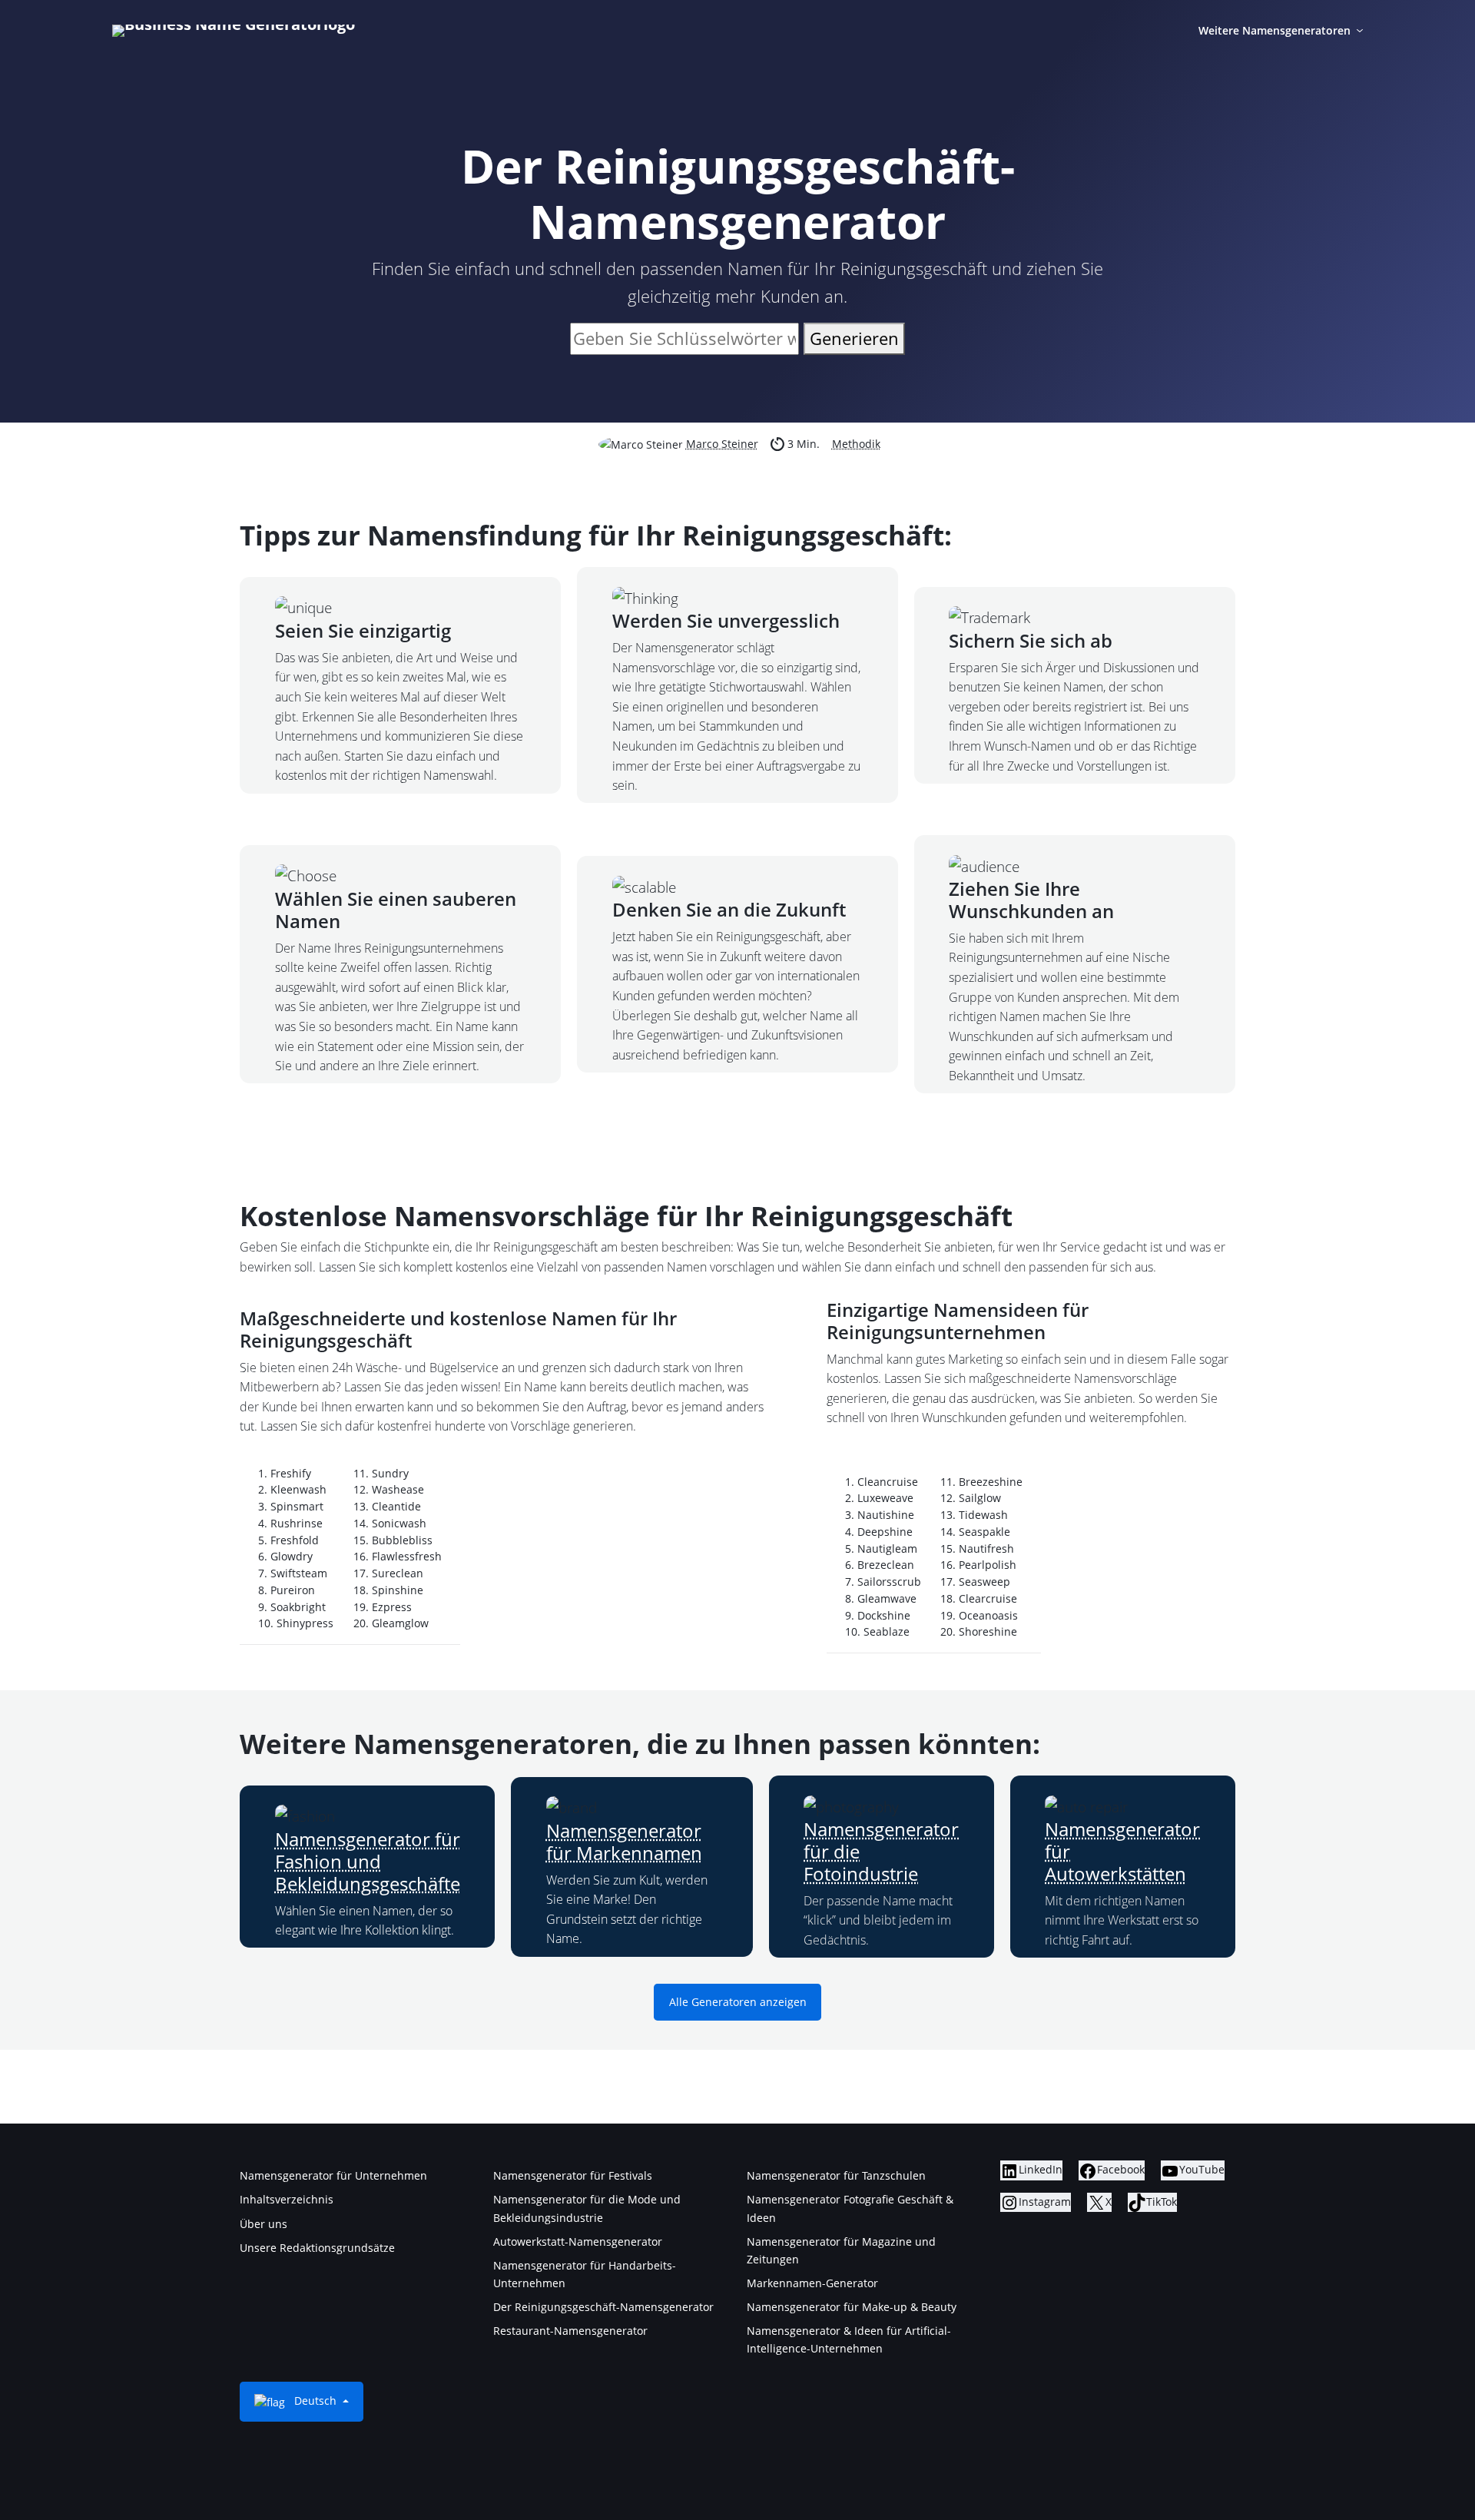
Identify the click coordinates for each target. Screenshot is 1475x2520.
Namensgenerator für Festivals (573, 2175)
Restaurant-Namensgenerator (570, 2331)
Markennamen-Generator (812, 2283)
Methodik (856, 444)
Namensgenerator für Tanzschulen (836, 2175)
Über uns (264, 2224)
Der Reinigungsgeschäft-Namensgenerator (603, 2307)
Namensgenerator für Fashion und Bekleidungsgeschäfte (368, 1861)
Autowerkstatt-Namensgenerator (578, 2241)
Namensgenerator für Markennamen (624, 1842)
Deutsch (315, 2401)
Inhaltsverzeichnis (287, 2199)
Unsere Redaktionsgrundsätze (317, 2248)
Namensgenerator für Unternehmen (333, 2175)
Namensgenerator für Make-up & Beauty (852, 2307)
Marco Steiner (722, 444)
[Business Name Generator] (234, 31)
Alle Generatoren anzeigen (738, 2003)
